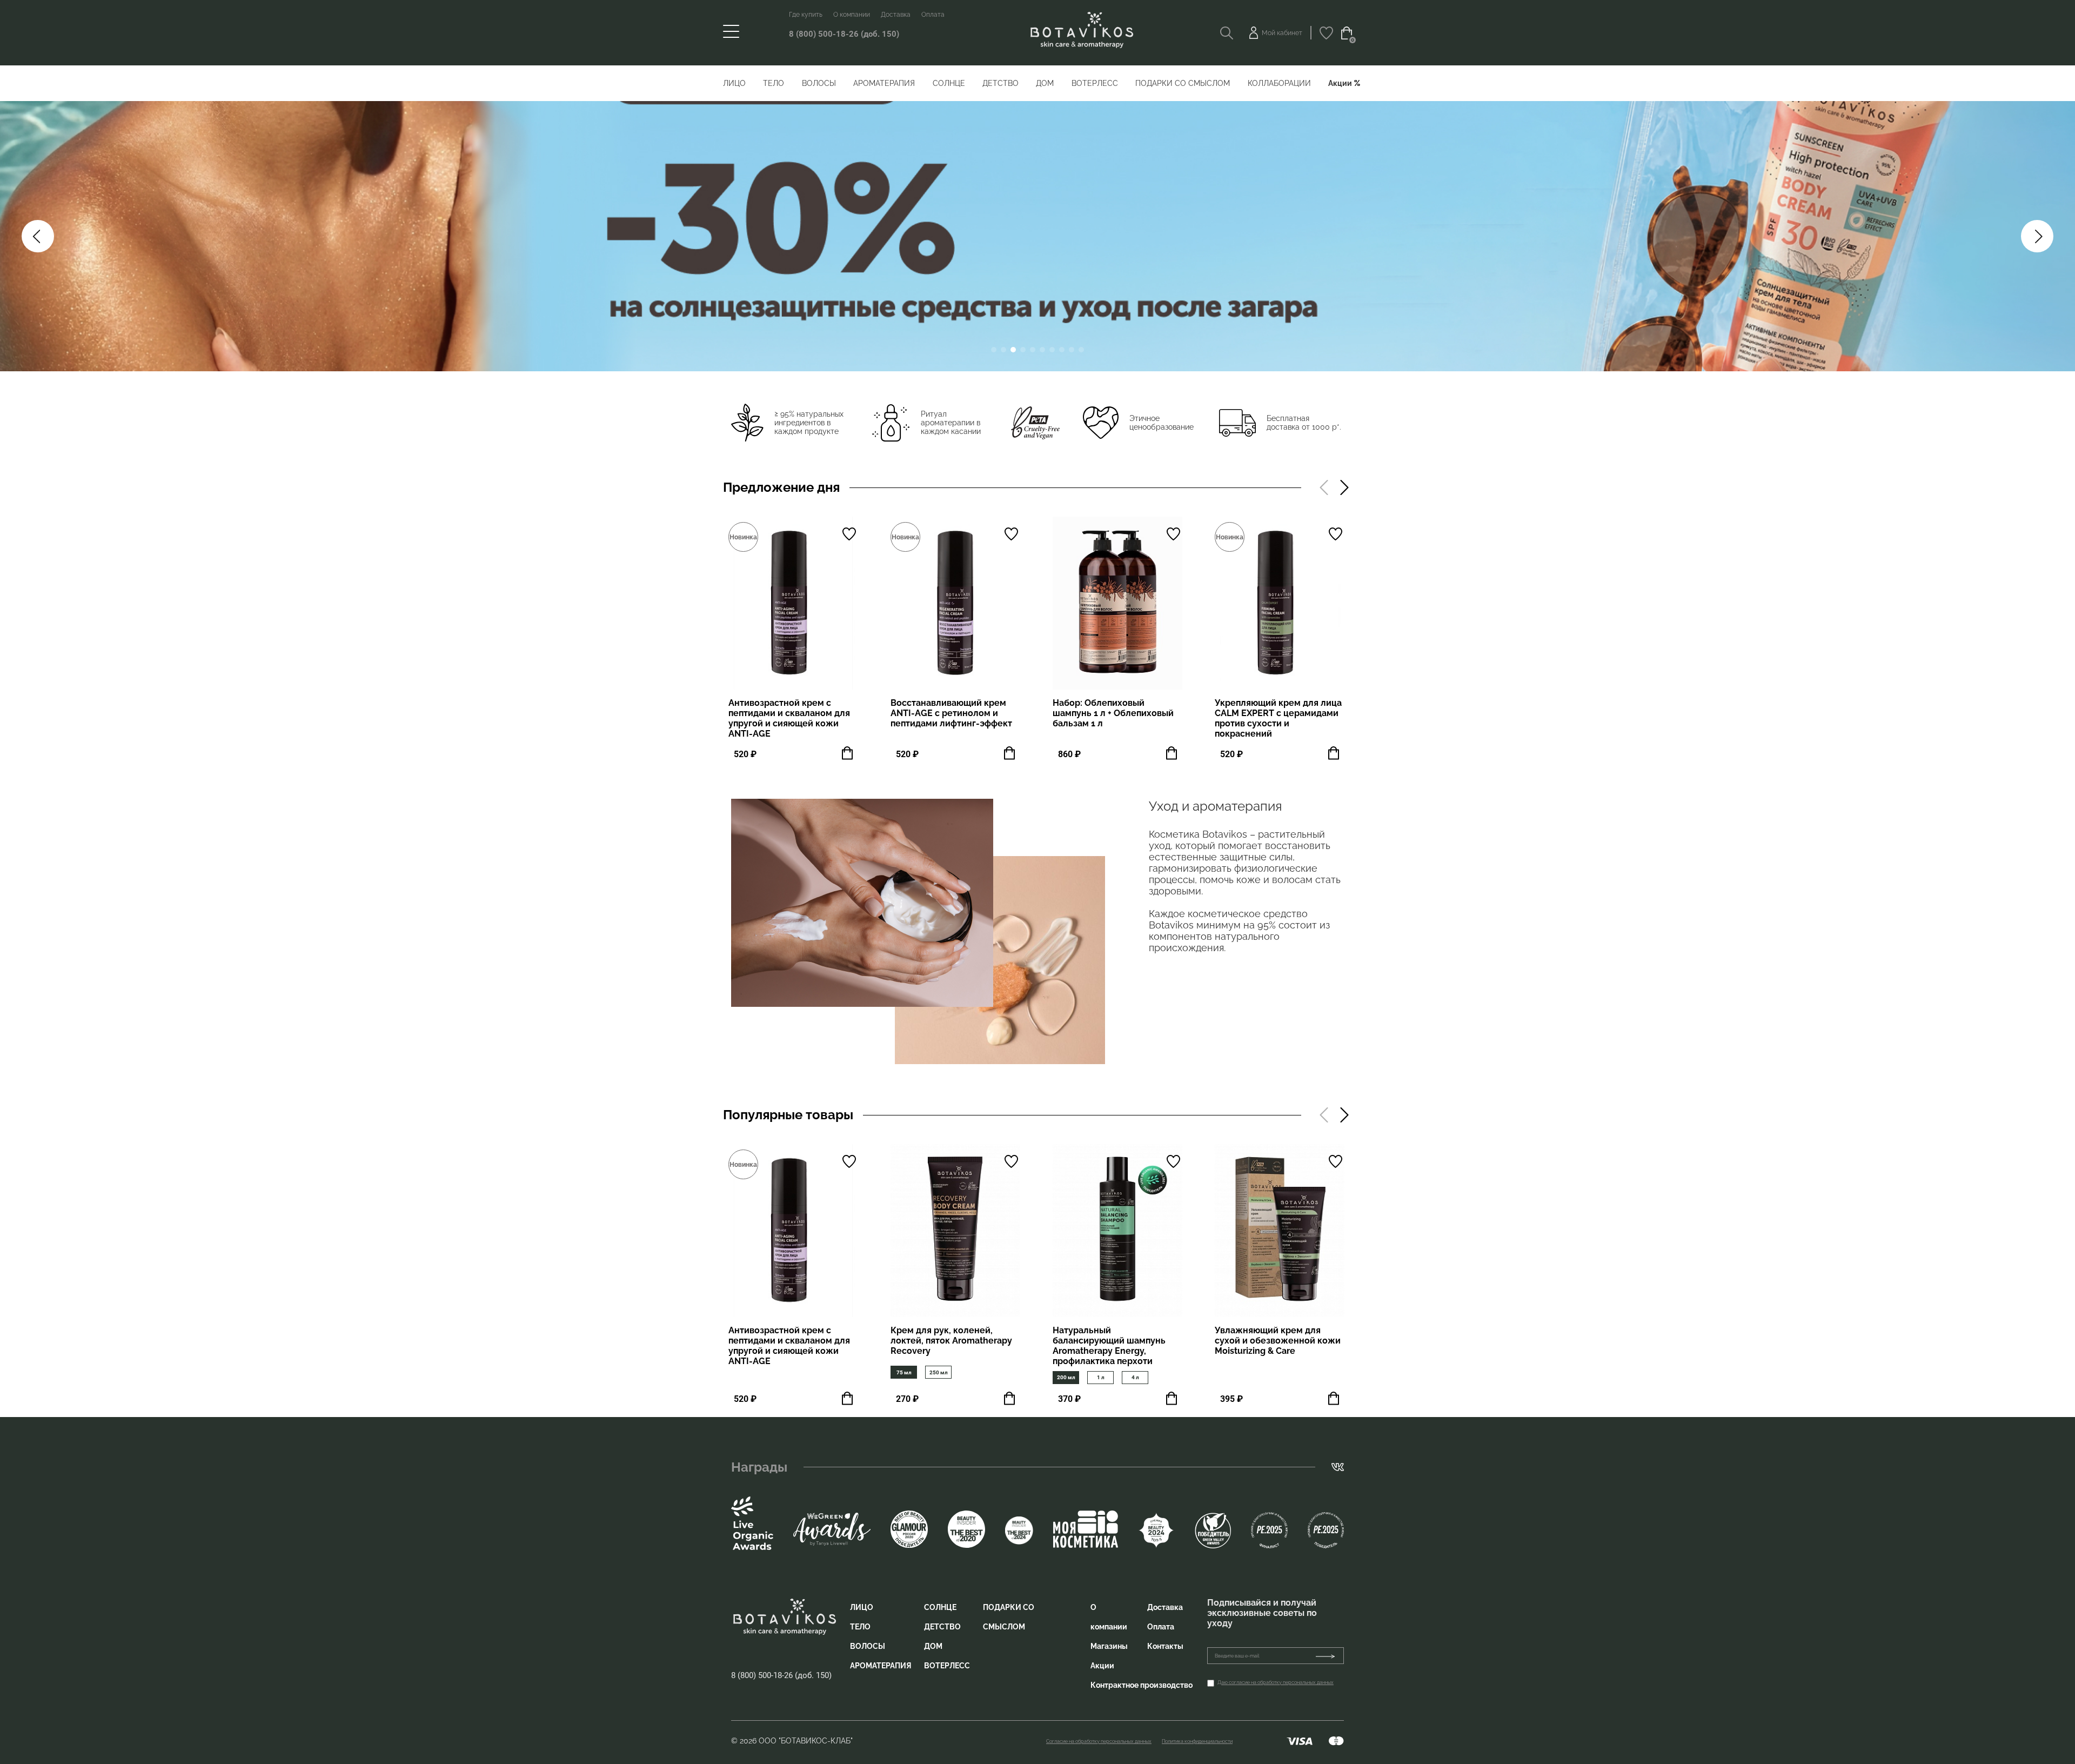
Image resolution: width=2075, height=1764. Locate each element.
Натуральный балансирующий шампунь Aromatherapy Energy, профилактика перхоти (1109, 1346)
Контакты (1165, 1646)
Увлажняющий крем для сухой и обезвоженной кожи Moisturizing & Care (1278, 1341)
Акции (1340, 83)
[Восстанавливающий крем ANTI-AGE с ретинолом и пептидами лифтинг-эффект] (955, 603)
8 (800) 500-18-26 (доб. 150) (844, 34)
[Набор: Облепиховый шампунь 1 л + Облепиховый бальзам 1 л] (1117, 603)
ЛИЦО (734, 83)
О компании (852, 15)
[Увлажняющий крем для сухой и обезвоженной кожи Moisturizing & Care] (1280, 1231)
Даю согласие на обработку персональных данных (1276, 1682)
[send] (1330, 1656)
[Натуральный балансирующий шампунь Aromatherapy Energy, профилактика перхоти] (1117, 1231)
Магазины (1109, 1646)
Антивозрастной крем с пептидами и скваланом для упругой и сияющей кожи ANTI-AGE (789, 718)
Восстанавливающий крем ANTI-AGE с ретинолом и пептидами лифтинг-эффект (951, 713)
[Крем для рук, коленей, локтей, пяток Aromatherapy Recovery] (955, 1231)
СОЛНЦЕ (949, 83)
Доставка (896, 15)
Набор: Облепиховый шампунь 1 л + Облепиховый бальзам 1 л (1113, 713)
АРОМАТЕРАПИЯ (884, 83)
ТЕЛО (774, 83)
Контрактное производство (1142, 1685)
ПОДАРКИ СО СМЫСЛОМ (1183, 83)
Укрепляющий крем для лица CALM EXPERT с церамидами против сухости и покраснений (1278, 718)
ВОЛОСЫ (819, 83)
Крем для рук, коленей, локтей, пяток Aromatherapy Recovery (951, 1341)
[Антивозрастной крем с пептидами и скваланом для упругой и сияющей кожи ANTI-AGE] (793, 603)
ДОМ (1045, 83)
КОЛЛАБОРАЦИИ (1279, 83)
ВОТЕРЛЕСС (1095, 83)
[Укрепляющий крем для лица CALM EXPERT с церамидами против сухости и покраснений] (1280, 603)
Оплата (933, 15)
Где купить (806, 15)
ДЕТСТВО (1000, 83)
